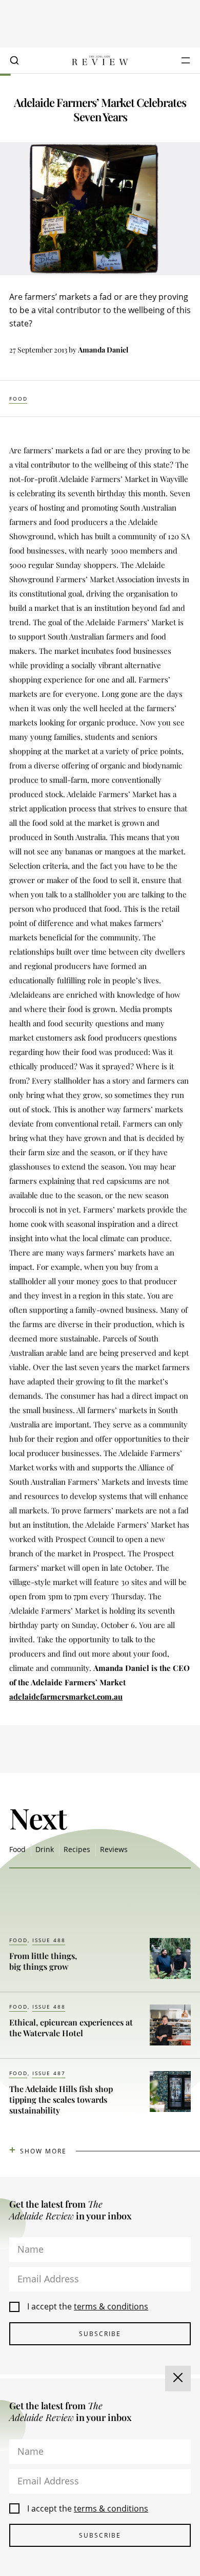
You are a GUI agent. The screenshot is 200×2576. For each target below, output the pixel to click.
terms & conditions (111, 2306)
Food (18, 399)
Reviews (114, 1849)
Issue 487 (49, 2073)
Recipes (77, 1849)
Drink (45, 1849)
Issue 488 (49, 1940)
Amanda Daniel (103, 350)
